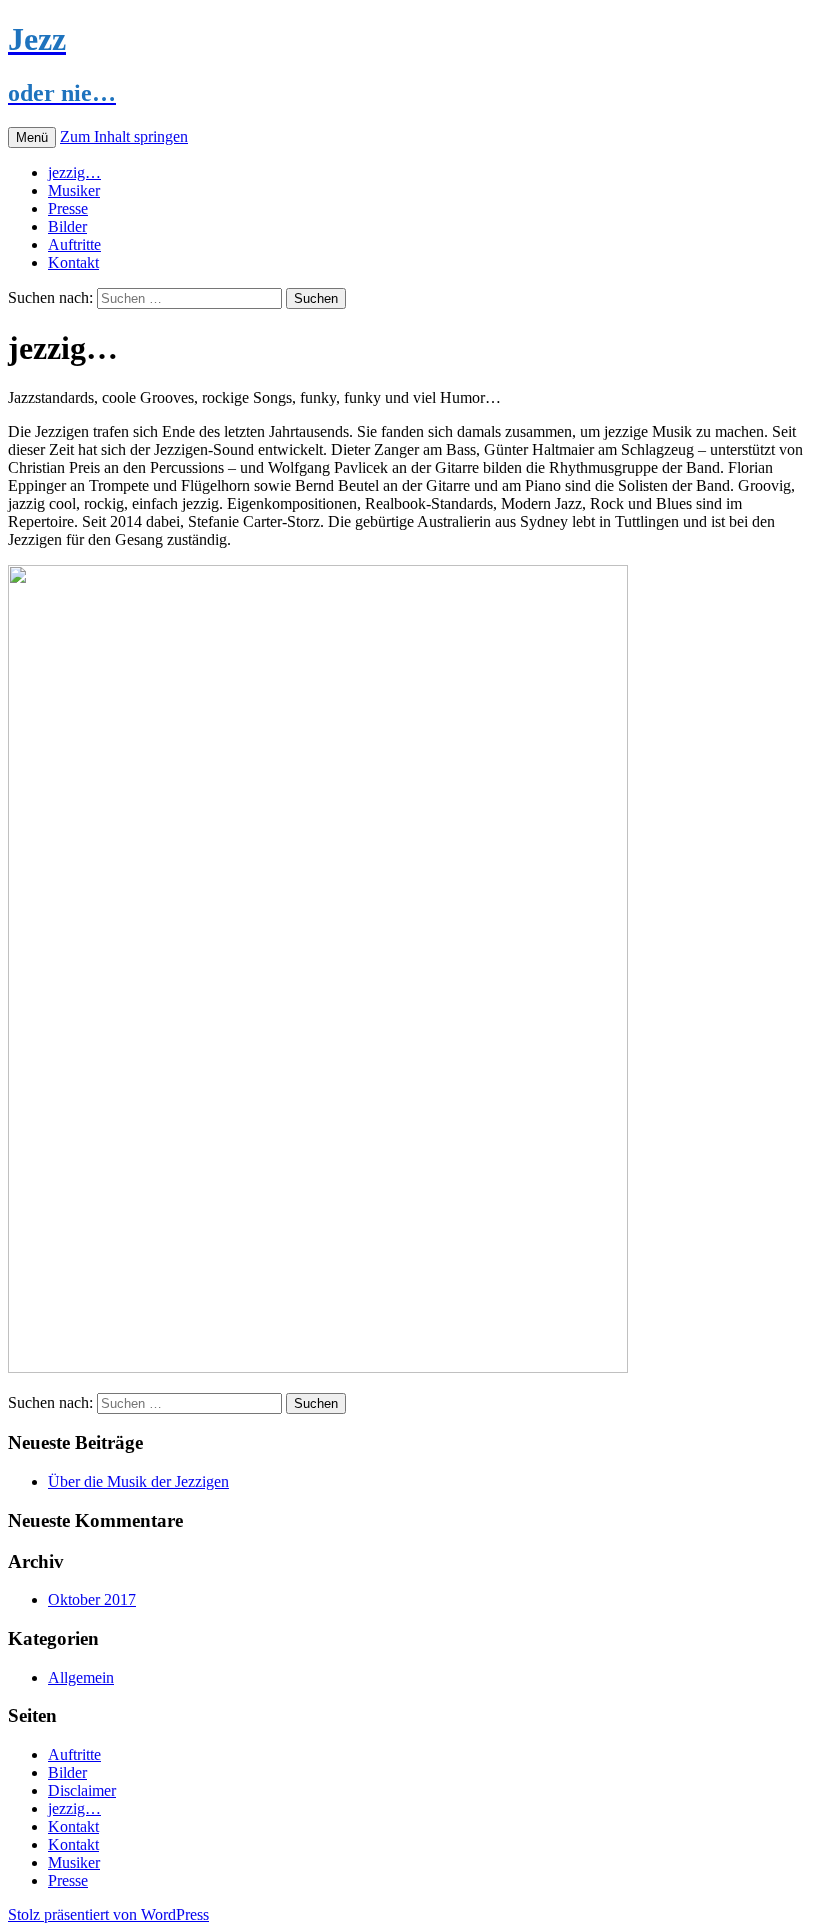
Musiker (74, 190)
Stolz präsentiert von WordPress (108, 1914)
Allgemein (81, 1677)
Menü (32, 137)
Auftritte (74, 244)
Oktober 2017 (92, 1599)
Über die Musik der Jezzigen (138, 1481)
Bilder (67, 226)
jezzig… (74, 172)
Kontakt (73, 262)
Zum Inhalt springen (124, 136)
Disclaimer (82, 1790)
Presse (68, 208)
